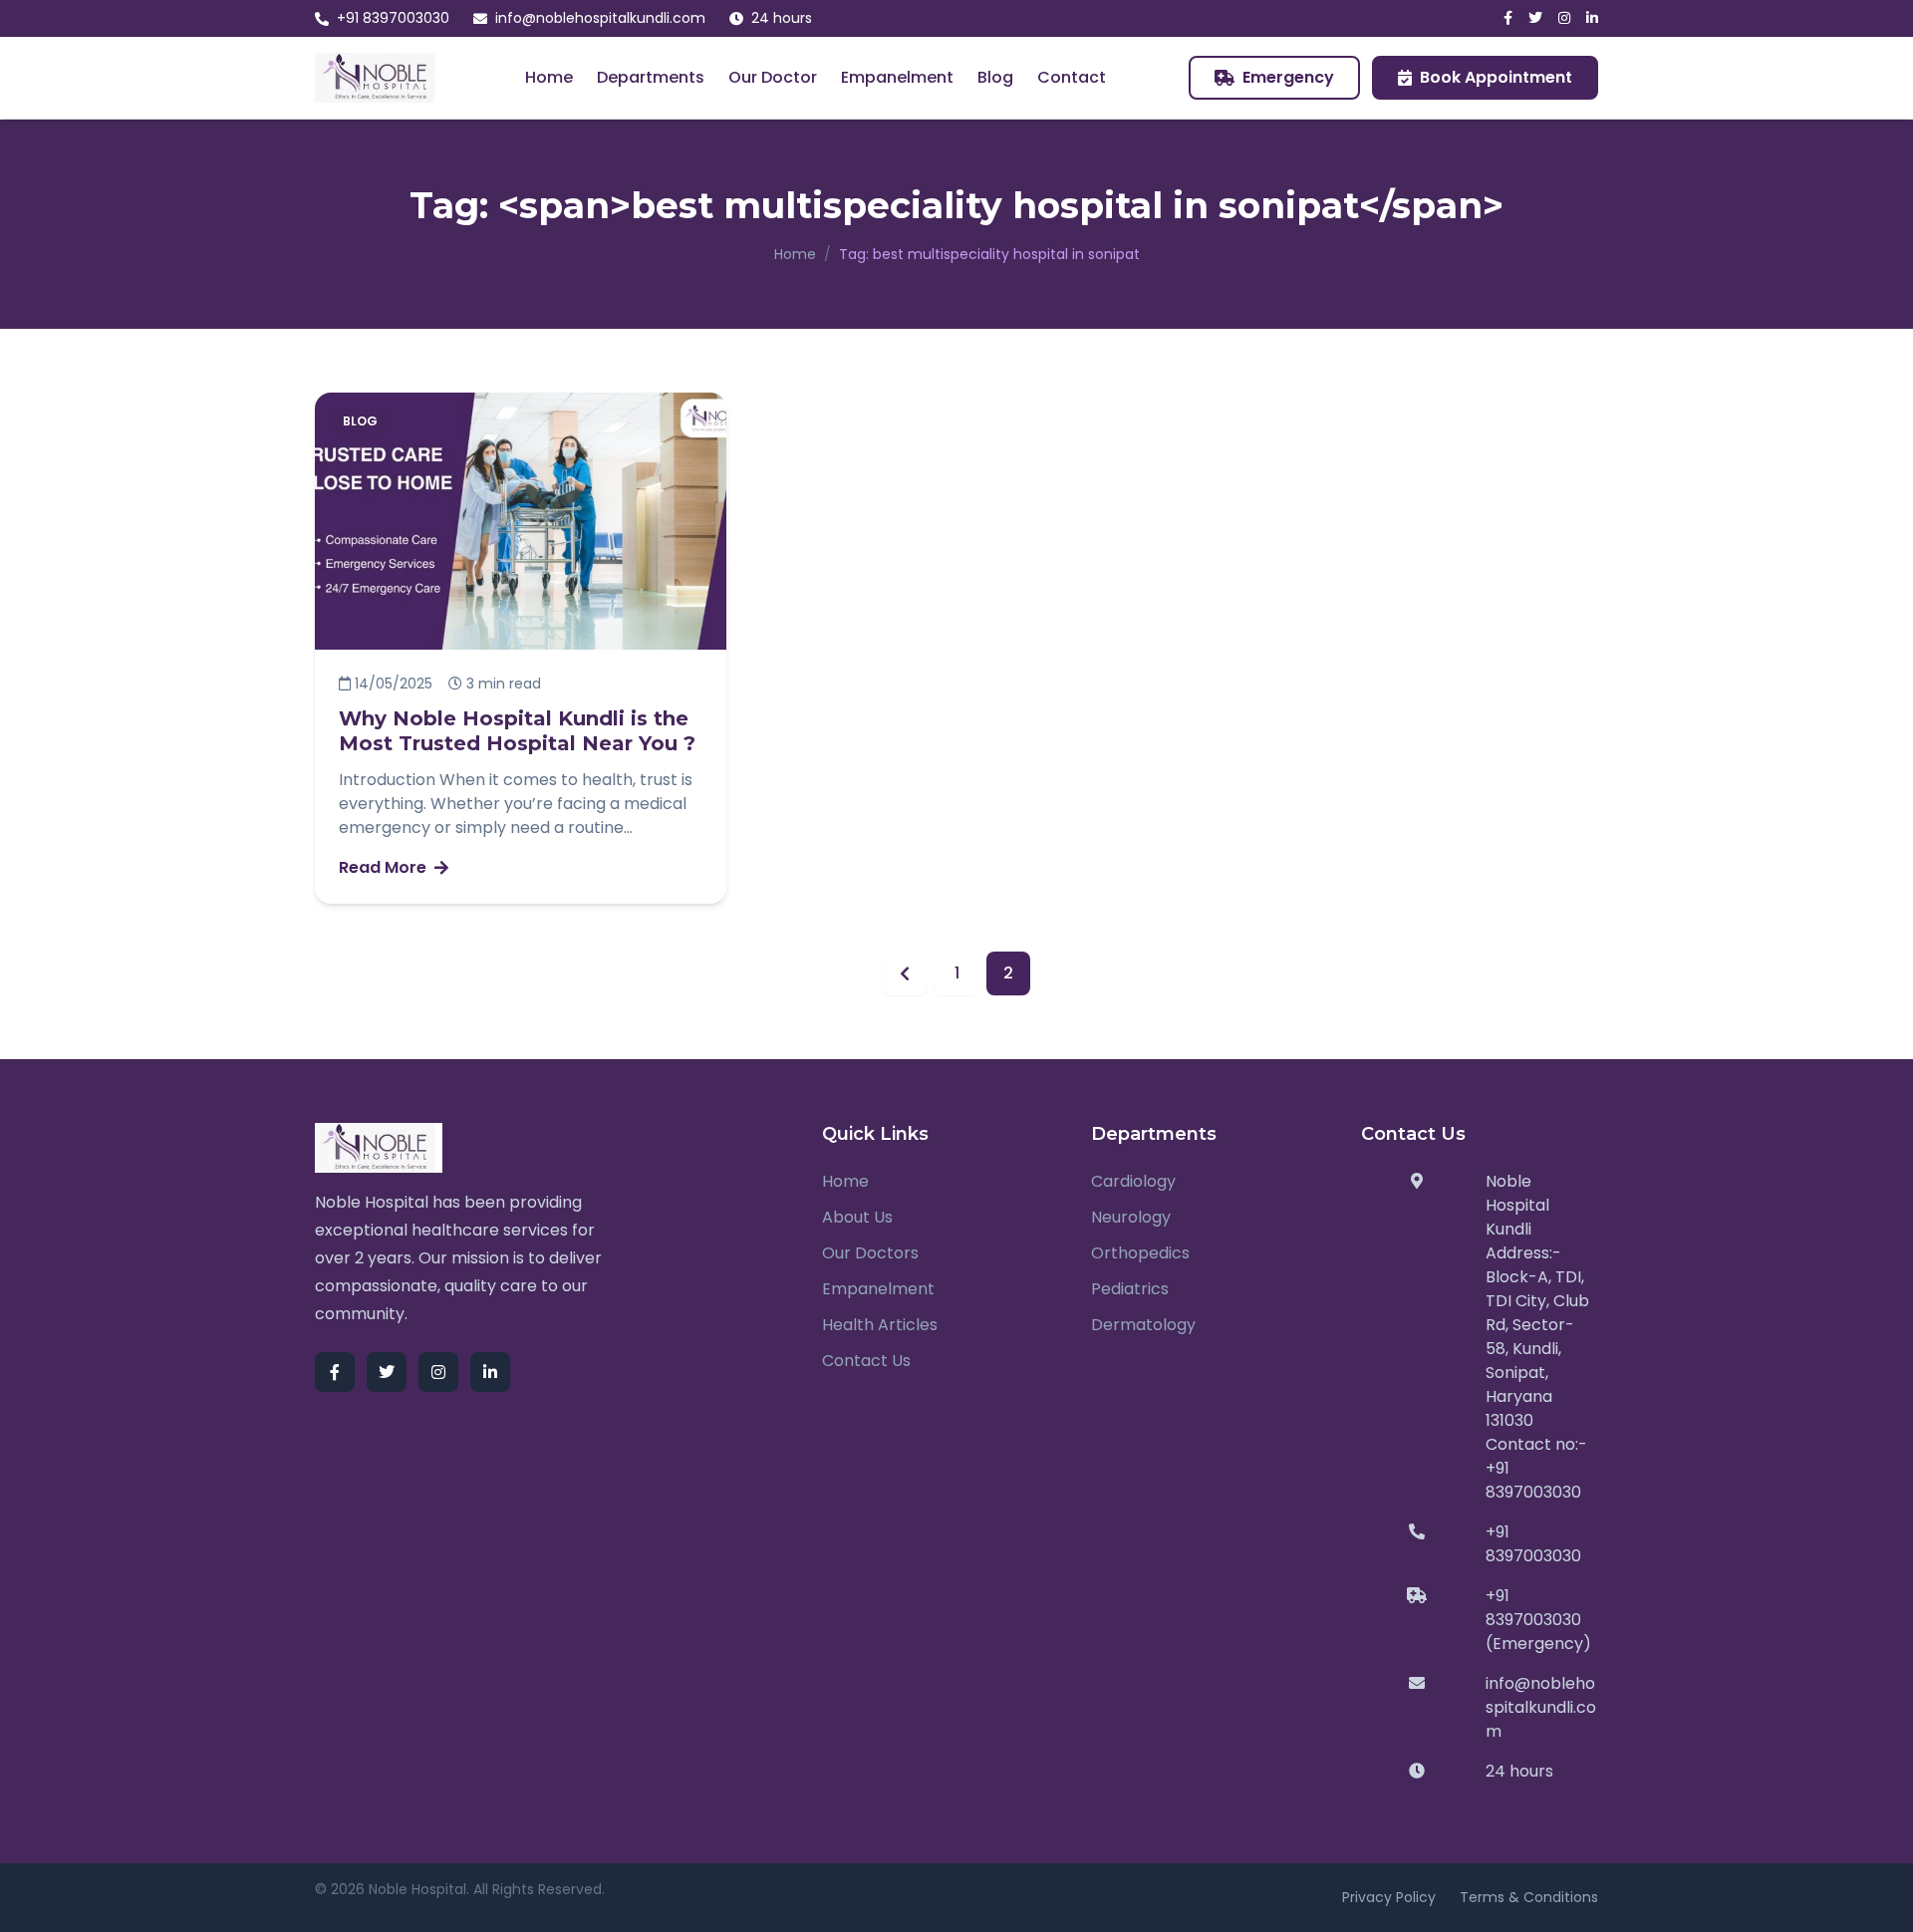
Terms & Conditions (1529, 1897)
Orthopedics (1140, 1253)
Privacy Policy (1389, 1897)
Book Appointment (1496, 77)
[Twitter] (1535, 18)
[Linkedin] (1592, 18)
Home (549, 77)
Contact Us (866, 1361)
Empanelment (897, 77)
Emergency (1288, 77)
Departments (651, 77)
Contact (1072, 77)
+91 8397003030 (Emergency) (1538, 1620)
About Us (857, 1217)
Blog (995, 77)
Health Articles (880, 1325)
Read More (383, 867)
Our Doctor (773, 77)
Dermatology (1143, 1325)
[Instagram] (1564, 18)
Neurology (1131, 1217)
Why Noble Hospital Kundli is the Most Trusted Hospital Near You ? (517, 731)
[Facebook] (1508, 18)
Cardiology (1133, 1181)
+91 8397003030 (393, 18)
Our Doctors (870, 1253)
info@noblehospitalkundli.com (600, 18)
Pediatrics (1130, 1289)
